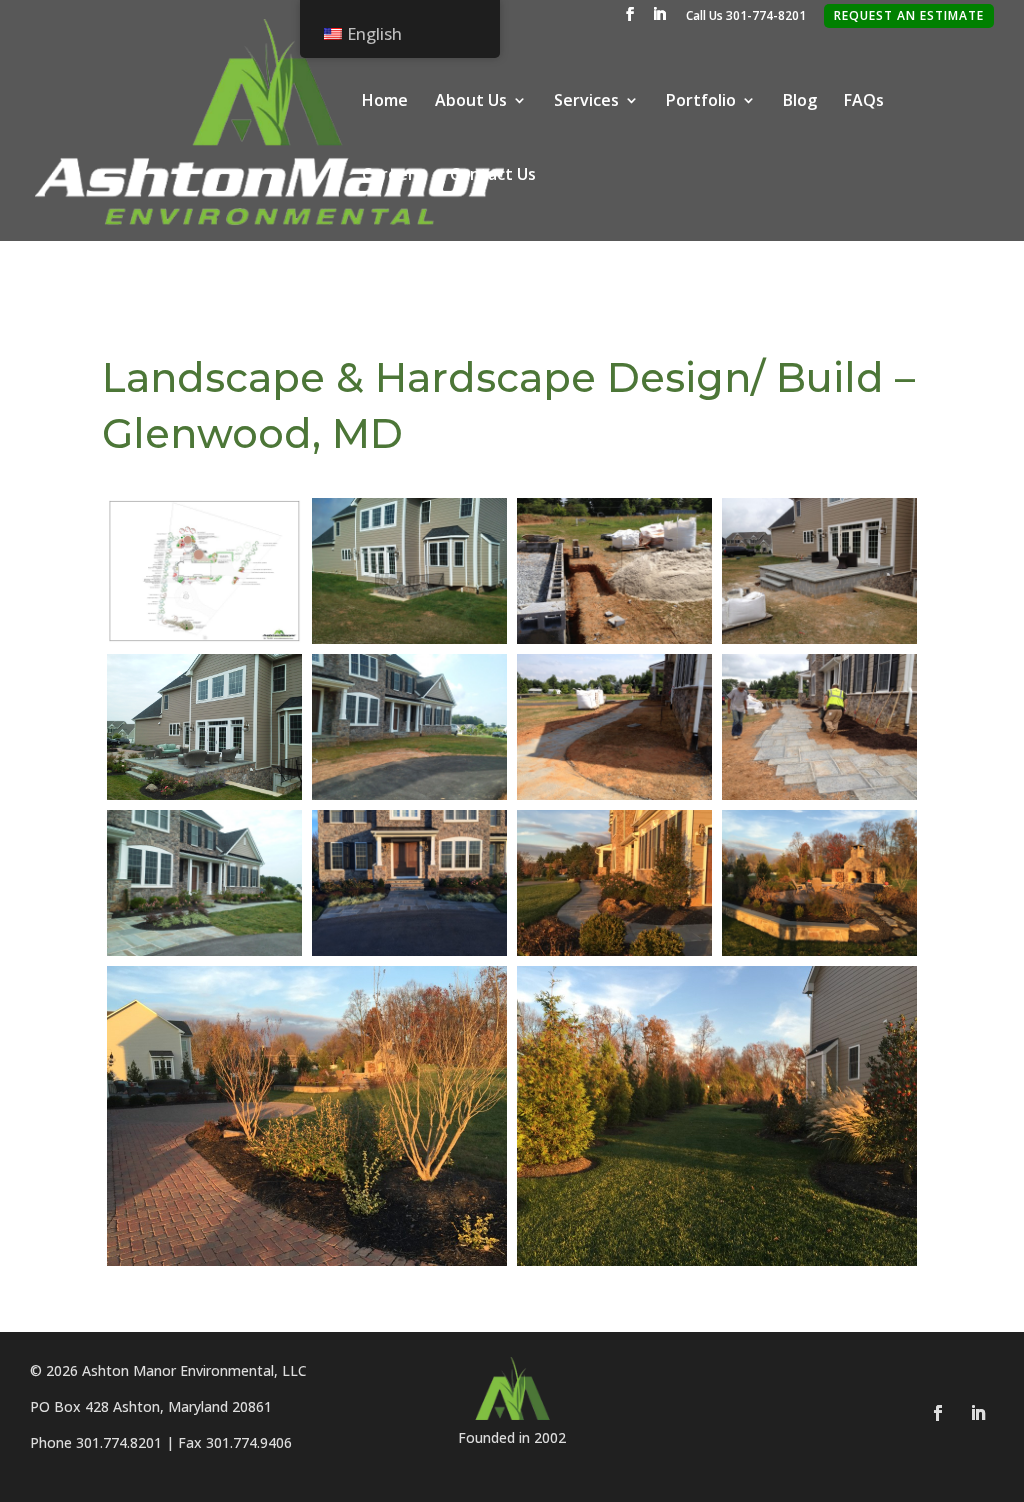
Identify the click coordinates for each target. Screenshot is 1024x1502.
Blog (800, 102)
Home (385, 102)
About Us (471, 102)
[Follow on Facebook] (938, 1413)
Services (586, 102)
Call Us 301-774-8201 (746, 17)
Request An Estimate (909, 15)
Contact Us (493, 176)
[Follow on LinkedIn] (978, 1413)
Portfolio (701, 102)
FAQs (864, 102)
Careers (392, 176)
